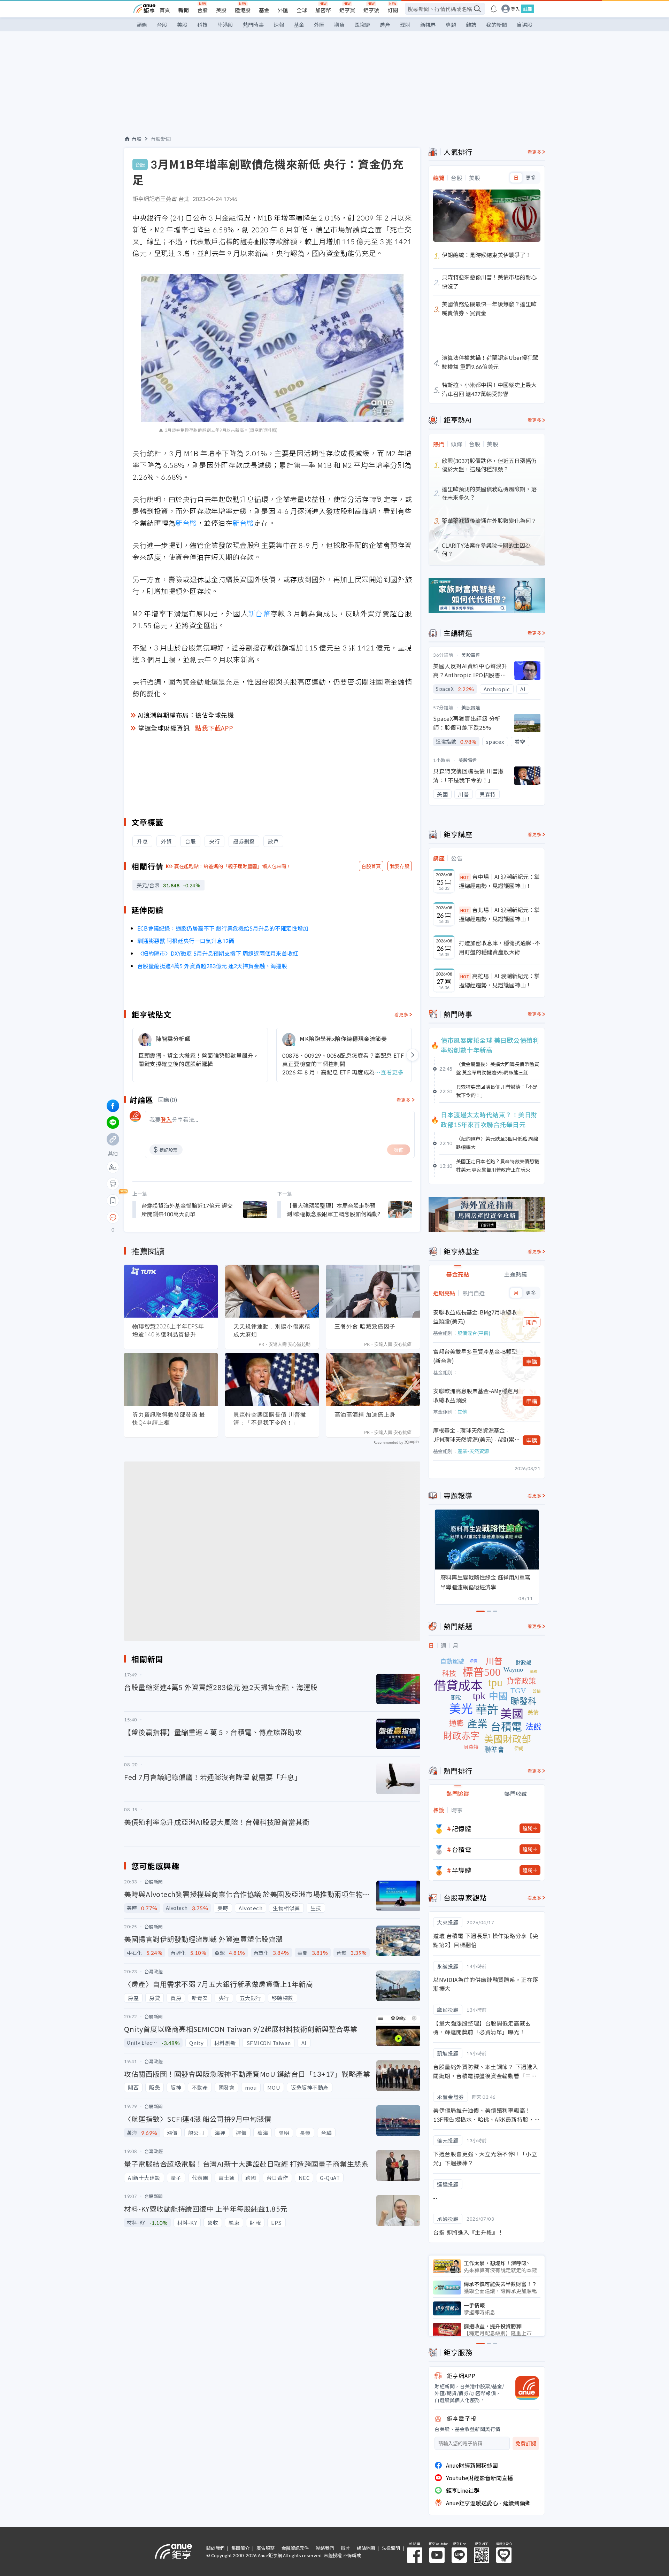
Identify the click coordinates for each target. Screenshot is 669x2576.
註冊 (528, 9)
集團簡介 (240, 2548)
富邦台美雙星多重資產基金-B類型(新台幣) (475, 1356)
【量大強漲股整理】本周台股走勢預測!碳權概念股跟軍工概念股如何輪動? (333, 1210)
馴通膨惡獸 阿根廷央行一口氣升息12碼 (186, 941)
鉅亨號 (371, 10)
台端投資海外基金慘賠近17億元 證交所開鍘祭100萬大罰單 (187, 1210)
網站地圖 (366, 2548)
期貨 (339, 25)
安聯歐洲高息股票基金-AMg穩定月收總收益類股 (476, 1395)
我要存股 (400, 866)
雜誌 (471, 25)
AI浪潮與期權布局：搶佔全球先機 (186, 715)
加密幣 (323, 10)
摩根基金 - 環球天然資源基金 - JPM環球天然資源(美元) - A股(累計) (474, 1435)
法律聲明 (391, 2548)
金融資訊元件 (295, 2548)
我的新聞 (497, 25)
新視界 (428, 25)
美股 (221, 10)
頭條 (142, 25)
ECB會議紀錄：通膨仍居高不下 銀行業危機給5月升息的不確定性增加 (223, 928)
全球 (302, 10)
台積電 (462, 1849)
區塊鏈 (362, 25)
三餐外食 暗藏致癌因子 (365, 1326)
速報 (279, 25)
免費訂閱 (526, 2443)
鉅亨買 (347, 10)
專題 (451, 25)
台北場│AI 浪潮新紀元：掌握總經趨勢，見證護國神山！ (499, 914)
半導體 (462, 1870)
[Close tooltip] (171, 1217)
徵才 (345, 2548)
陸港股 (243, 10)
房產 (385, 25)
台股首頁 (371, 866)
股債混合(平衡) (474, 1333)
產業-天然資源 (473, 1451)
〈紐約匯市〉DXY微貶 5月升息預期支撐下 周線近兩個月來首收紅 (218, 953)
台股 (202, 10)
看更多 (402, 1014)
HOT (465, 877)
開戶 (532, 1322)
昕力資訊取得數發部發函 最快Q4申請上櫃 (169, 1418)
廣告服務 (266, 2548)
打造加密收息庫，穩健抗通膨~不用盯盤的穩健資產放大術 (499, 947)
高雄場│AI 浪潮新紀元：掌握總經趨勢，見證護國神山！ (499, 980)
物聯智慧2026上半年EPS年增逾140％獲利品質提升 (168, 1330)
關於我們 (215, 2548)
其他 (462, 1412)
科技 (202, 25)
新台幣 (186, 523)
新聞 (184, 10)
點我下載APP (214, 728)
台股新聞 (161, 139)
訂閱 (393, 10)
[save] (113, 1201)
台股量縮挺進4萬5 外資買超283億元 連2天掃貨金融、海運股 (212, 966)
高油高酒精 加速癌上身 (365, 1414)
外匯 (283, 10)
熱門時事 (253, 25)
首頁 (165, 10)
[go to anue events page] (494, 9)
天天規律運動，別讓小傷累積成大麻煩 (272, 1330)
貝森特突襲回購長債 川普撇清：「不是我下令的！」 (270, 1418)
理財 (405, 25)
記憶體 (462, 1828)
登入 (515, 9)
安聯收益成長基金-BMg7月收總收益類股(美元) (475, 1317)
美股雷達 (471, 655)
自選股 (525, 25)
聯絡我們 (325, 2548)
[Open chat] (113, 1218)
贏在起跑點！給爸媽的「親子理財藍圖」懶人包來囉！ (233, 866)
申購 (532, 1362)
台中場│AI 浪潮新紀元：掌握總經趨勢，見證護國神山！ (499, 881)
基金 (264, 10)
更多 (531, 178)
